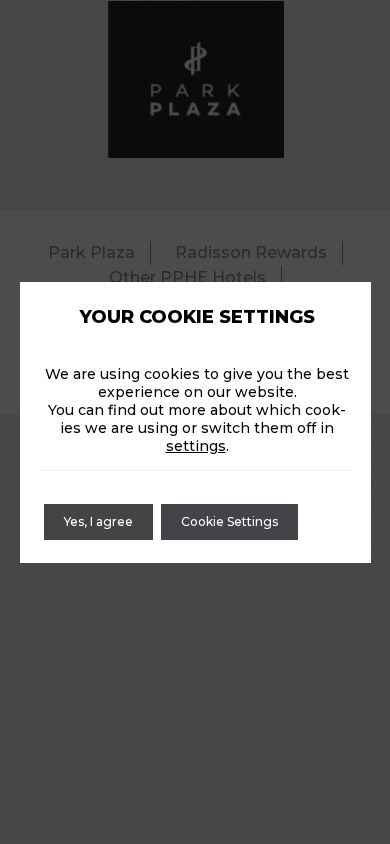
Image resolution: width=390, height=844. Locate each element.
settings (196, 446)
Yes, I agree (98, 521)
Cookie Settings (229, 521)
